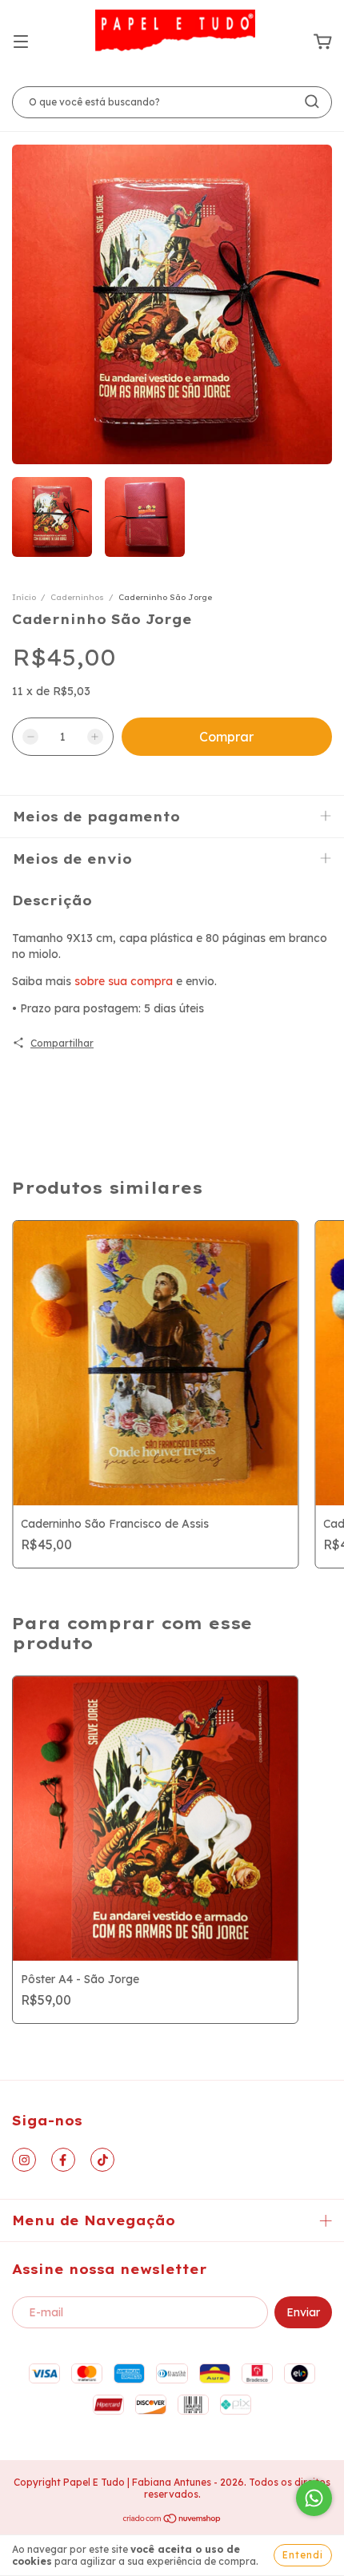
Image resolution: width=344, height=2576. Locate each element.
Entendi (303, 2555)
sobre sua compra (124, 981)
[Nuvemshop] (172, 2520)
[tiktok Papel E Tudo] (102, 2160)
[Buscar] (312, 101)
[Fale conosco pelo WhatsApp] (314, 2498)
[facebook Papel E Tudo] (63, 2160)
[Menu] (21, 42)
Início (24, 597)
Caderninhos (77, 597)
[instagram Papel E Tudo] (24, 2160)
